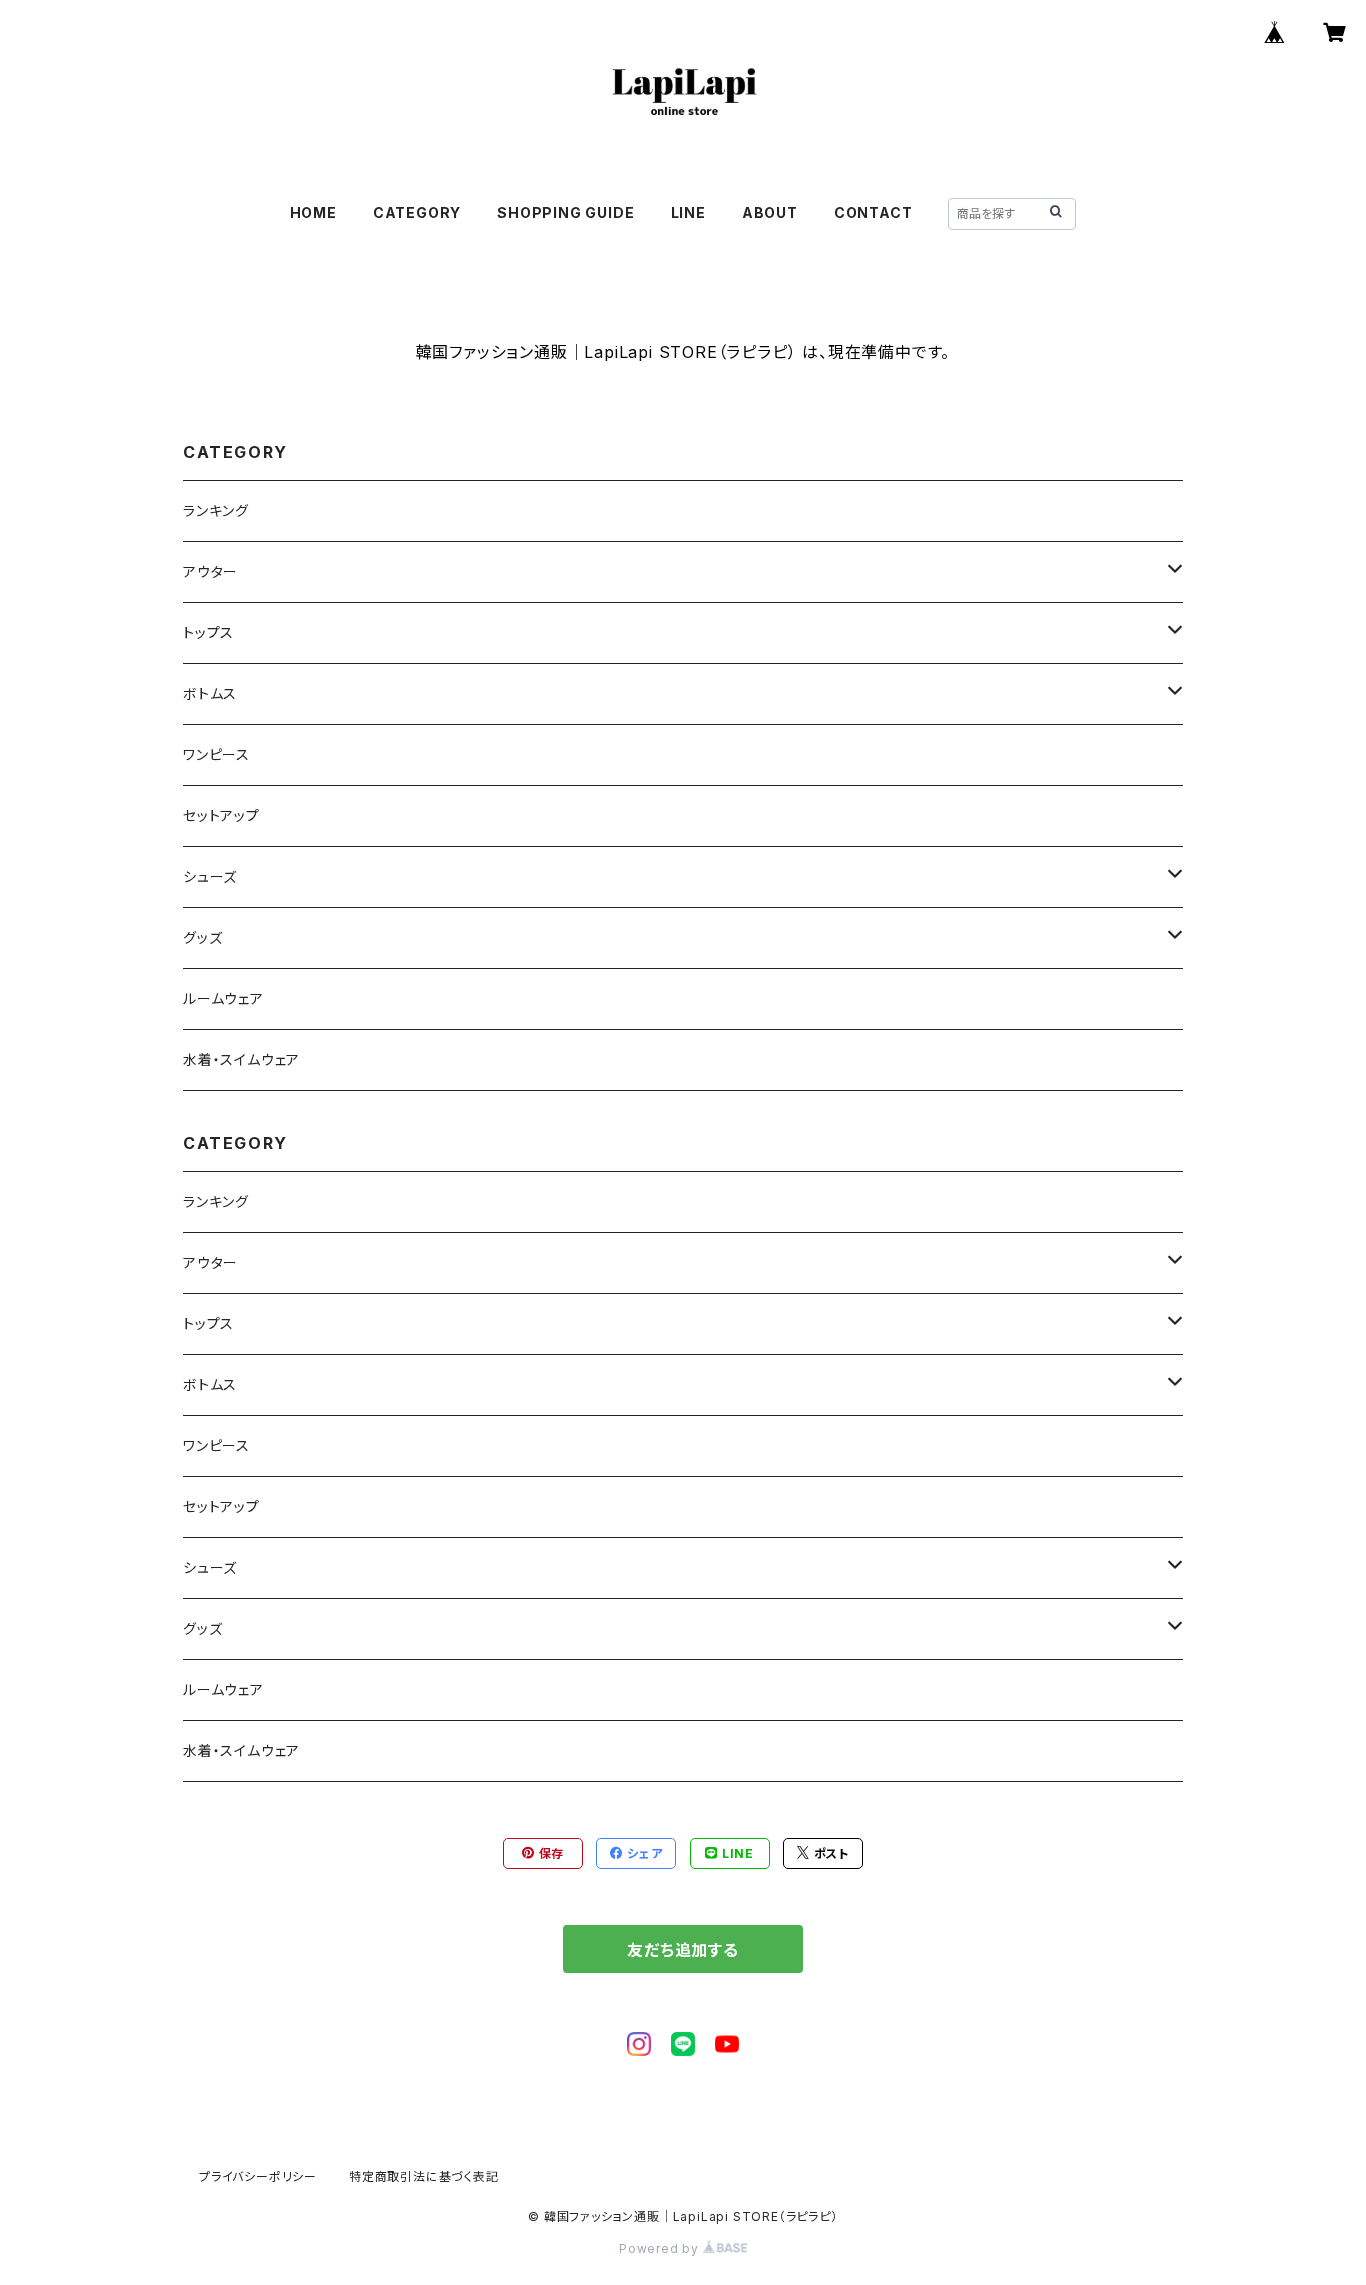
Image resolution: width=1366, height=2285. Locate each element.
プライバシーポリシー (258, 2176)
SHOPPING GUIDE (565, 212)
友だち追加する (683, 1950)
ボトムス (210, 693)
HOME (313, 212)
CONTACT (873, 212)
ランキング (216, 510)
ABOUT (770, 212)
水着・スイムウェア (241, 1059)
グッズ (202, 937)
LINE (688, 212)
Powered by (661, 2248)
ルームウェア (223, 998)
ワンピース (216, 754)
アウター (210, 571)
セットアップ (221, 815)
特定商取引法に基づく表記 (424, 2176)
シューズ (210, 876)
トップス (208, 632)
